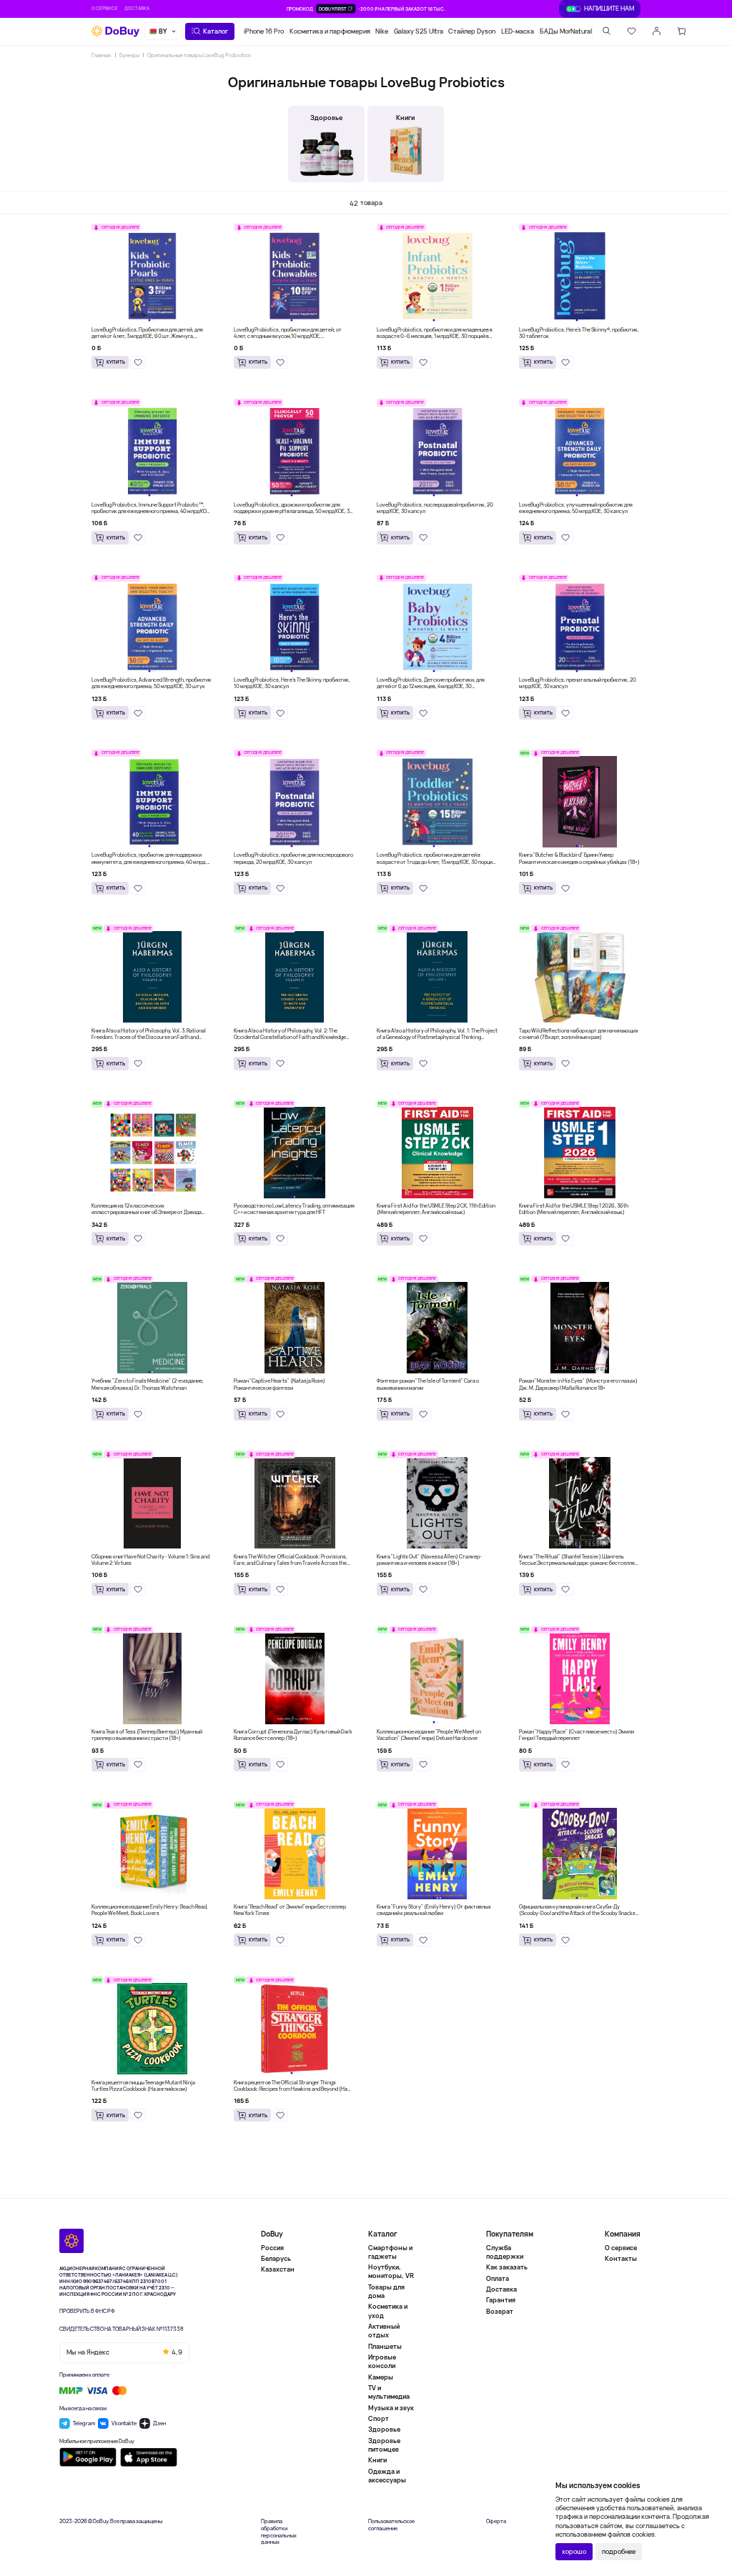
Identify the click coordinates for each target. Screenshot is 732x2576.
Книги (377, 2460)
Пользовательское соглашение (391, 2525)
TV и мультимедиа (389, 2392)
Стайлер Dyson (472, 31)
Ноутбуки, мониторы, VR (391, 2271)
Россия (272, 2248)
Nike (382, 31)
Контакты (621, 2258)
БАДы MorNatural (566, 31)
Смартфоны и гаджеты (390, 2252)
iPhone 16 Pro (264, 31)
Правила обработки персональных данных (279, 2532)
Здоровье (384, 2429)
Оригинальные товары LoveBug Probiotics (199, 55)
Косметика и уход (388, 2311)
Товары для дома (386, 2291)
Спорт (379, 2418)
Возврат (500, 2311)
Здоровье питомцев (384, 2445)
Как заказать (507, 2267)
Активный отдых (384, 2331)
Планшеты (385, 2346)
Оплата (498, 2278)
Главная (101, 55)
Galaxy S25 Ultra (419, 31)
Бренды (129, 55)
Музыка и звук (391, 2408)
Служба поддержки (505, 2252)
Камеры (381, 2377)
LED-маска (518, 31)
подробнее (619, 2551)
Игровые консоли (382, 2361)
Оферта (496, 2521)
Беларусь (276, 2258)
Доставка (137, 8)
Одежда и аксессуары (387, 2476)
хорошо (574, 2551)
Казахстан (278, 2269)
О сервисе (105, 8)
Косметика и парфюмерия (330, 31)
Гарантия (501, 2300)
